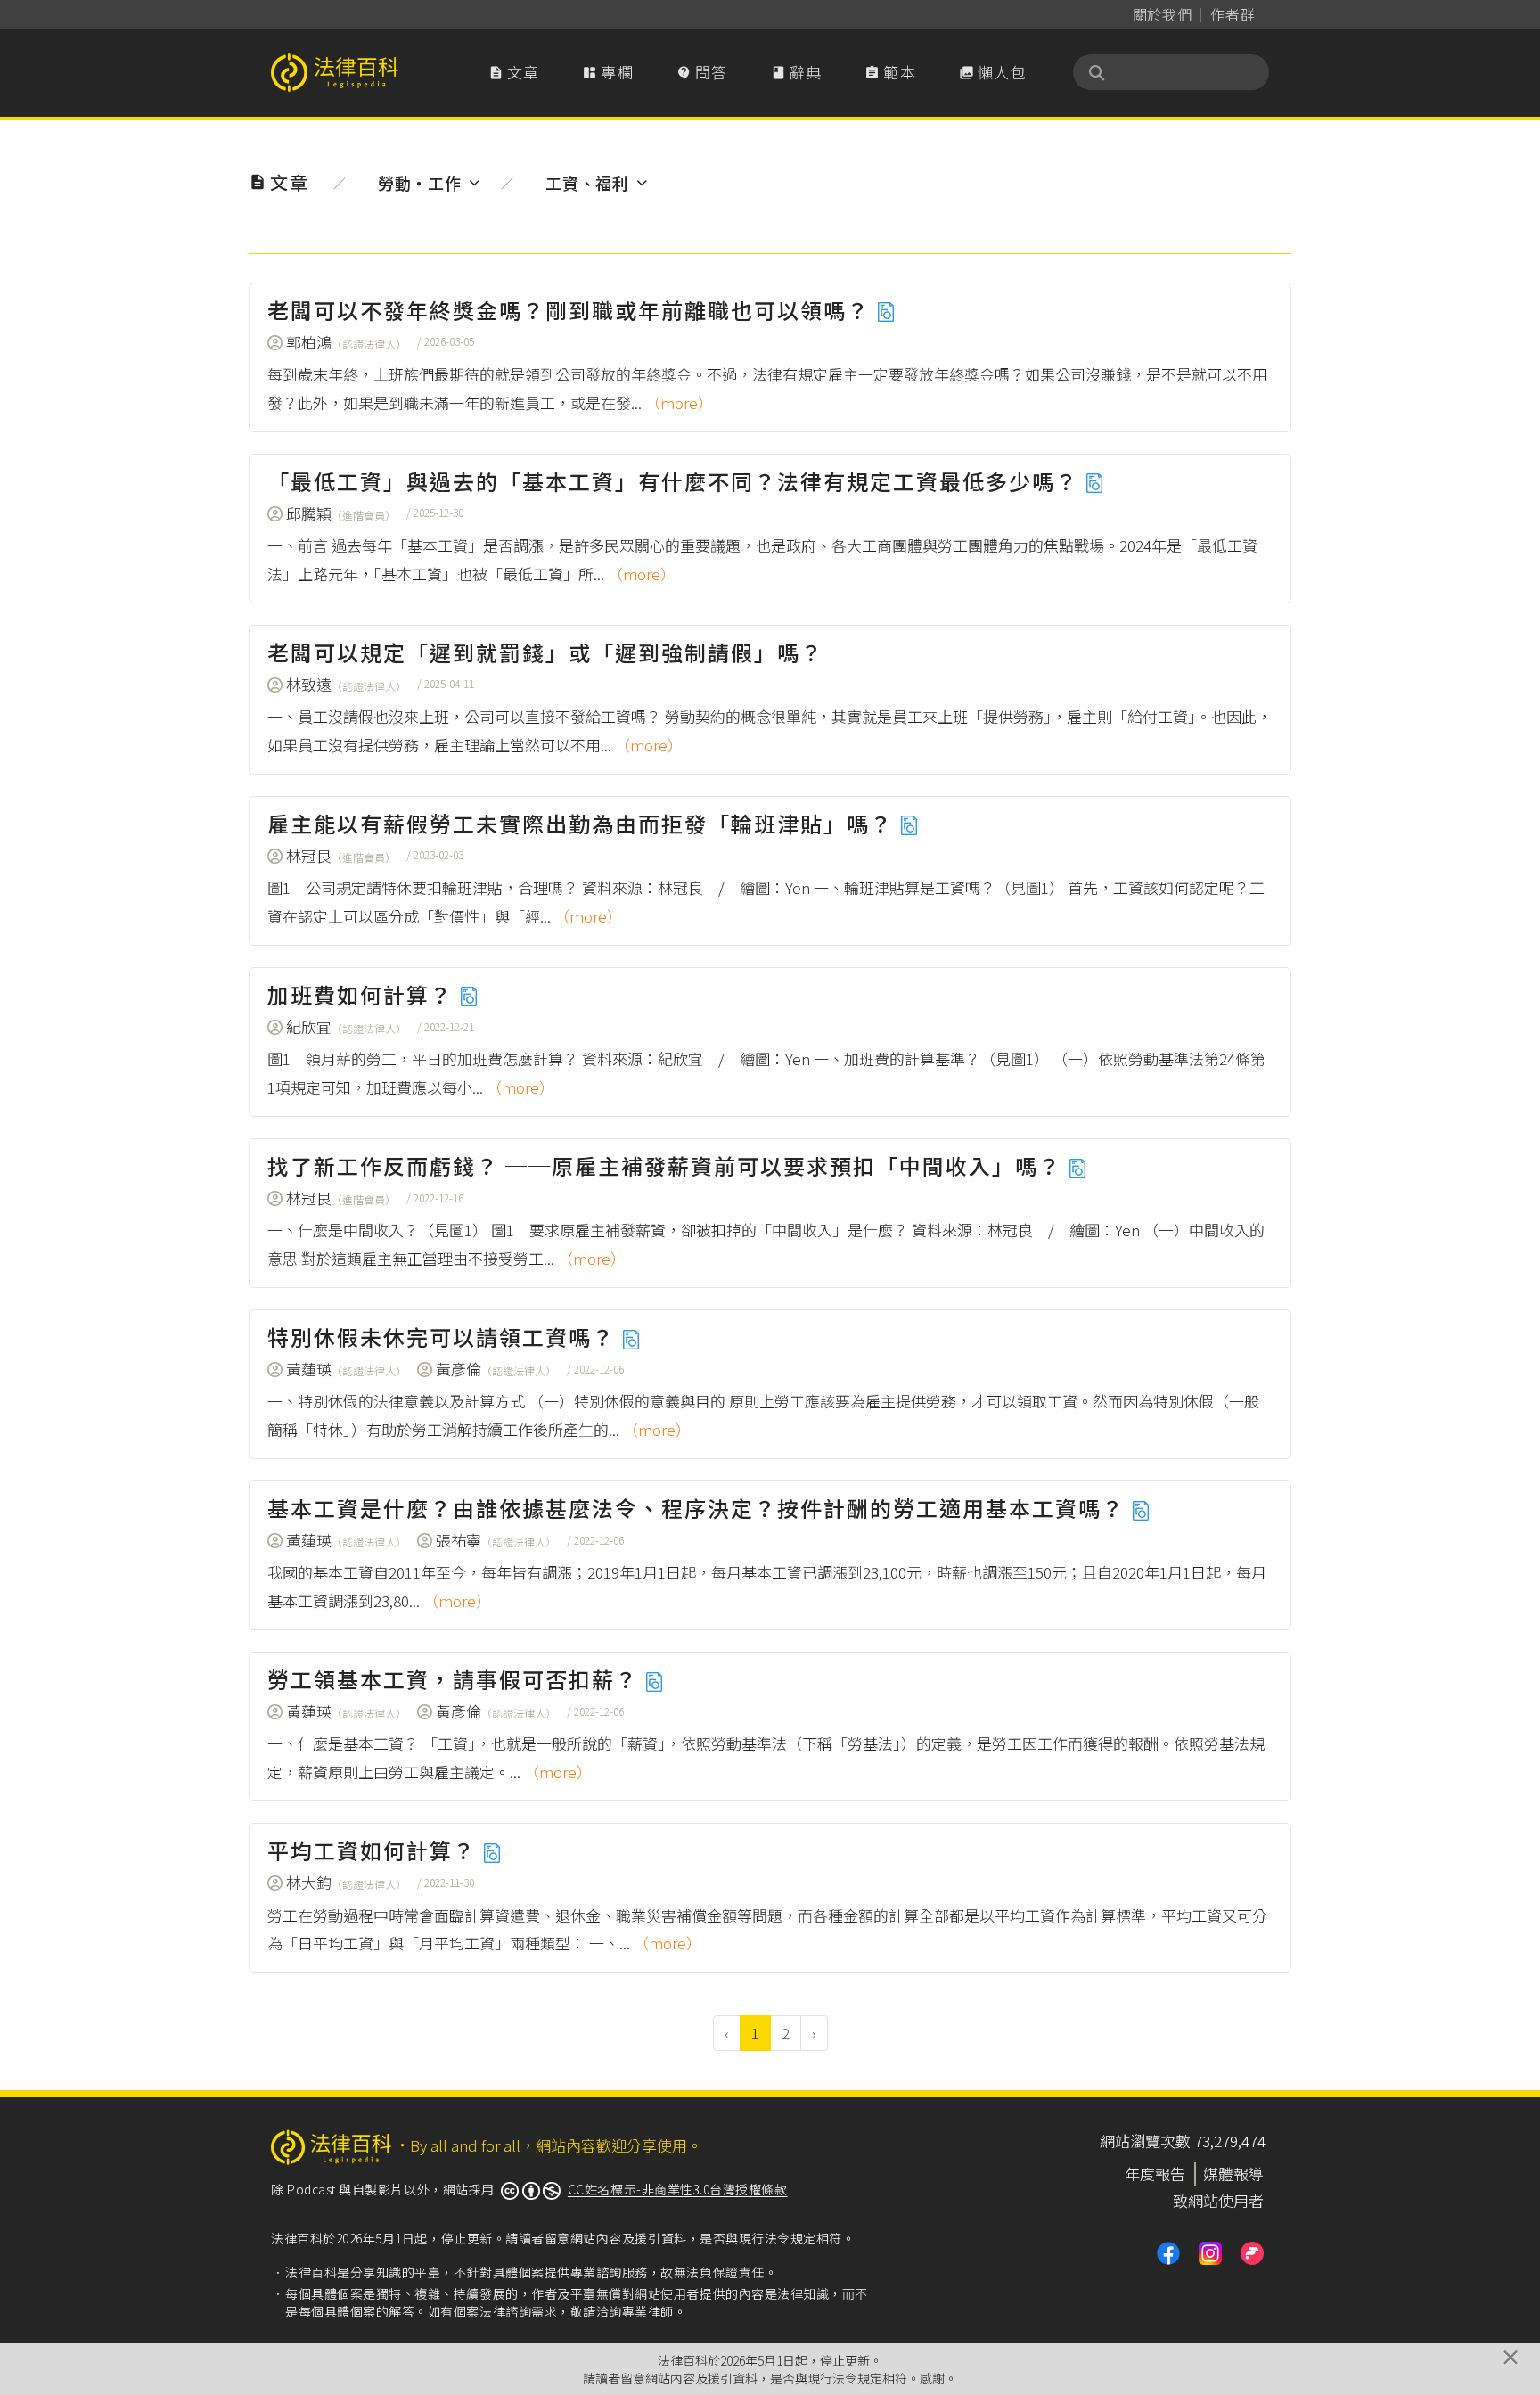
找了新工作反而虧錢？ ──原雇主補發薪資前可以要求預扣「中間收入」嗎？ (668, 1165)
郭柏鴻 (346, 342)
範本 (890, 72)
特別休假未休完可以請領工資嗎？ (444, 1337)
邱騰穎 (341, 513)
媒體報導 (1233, 2174)
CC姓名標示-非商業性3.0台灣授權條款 (678, 2189)
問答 (702, 72)
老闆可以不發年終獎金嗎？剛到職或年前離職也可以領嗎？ (572, 310)
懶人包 (993, 72)
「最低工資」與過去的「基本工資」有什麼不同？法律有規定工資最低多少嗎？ (676, 481)
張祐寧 (496, 1540)
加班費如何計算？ (363, 994)
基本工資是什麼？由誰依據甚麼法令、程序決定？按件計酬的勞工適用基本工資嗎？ (699, 1508)
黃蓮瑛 (346, 1369)
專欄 (608, 72)
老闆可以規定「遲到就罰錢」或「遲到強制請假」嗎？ (545, 652)
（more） (679, 402)
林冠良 (341, 855)
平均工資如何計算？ (375, 1850)
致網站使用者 (1218, 2200)
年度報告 (1155, 2174)
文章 (514, 72)
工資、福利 (587, 183)
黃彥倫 (496, 1369)
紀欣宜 (346, 1026)
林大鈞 (346, 1882)
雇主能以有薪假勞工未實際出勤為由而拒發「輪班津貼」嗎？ (583, 823)
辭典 (797, 72)
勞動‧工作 (419, 183)
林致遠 (346, 684)
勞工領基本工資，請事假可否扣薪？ (456, 1679)
